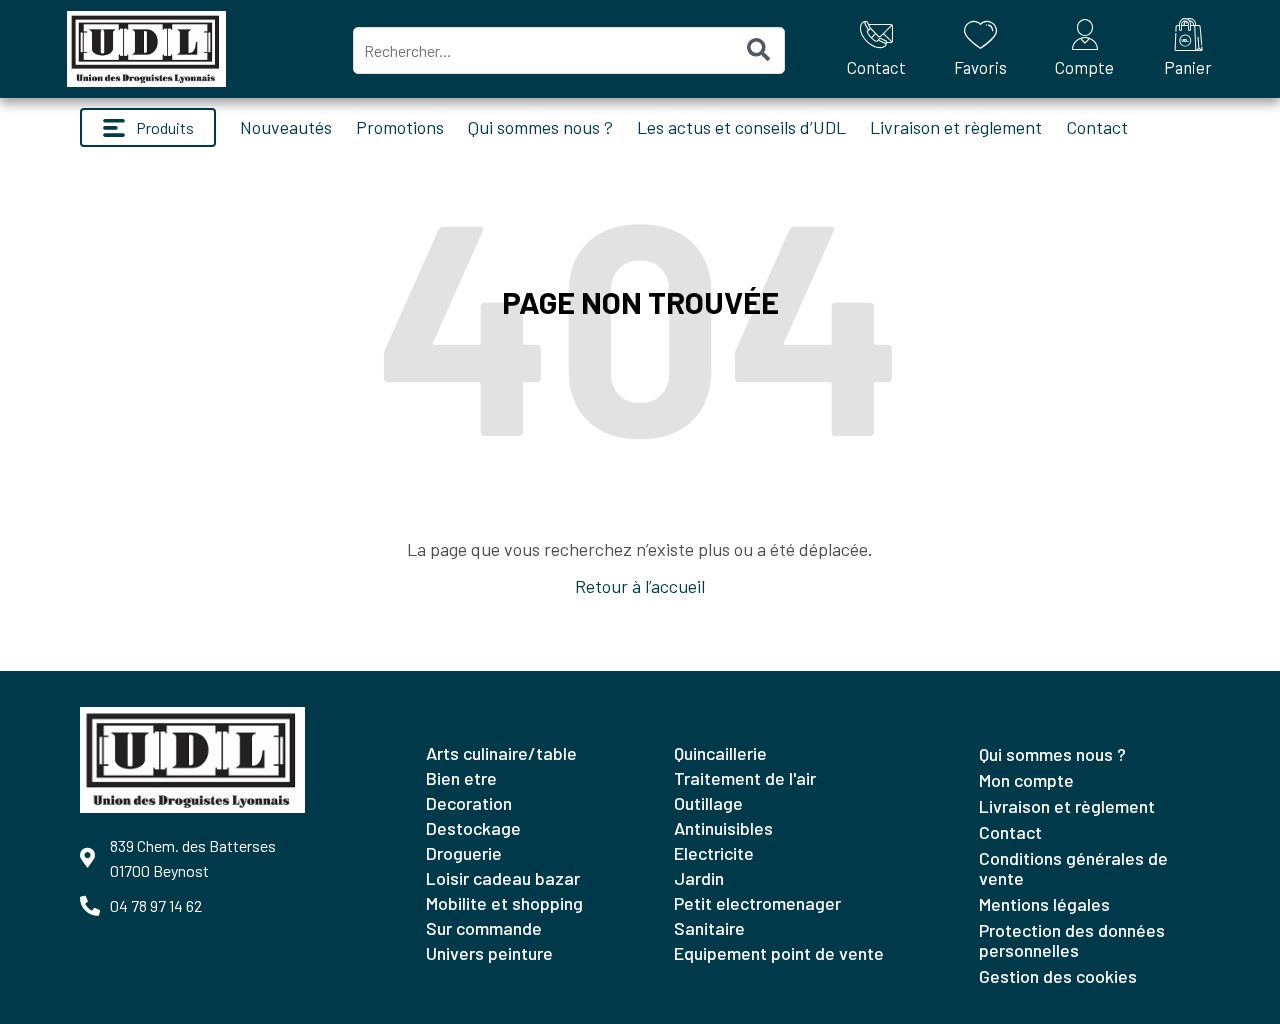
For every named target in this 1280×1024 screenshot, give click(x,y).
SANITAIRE (709, 928)
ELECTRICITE (714, 853)
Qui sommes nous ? (540, 127)
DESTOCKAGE (473, 828)
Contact (1097, 127)
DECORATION (469, 803)
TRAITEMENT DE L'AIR (745, 778)
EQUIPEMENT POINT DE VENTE (779, 953)
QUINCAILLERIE (720, 753)
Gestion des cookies (1058, 976)
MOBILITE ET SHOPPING (504, 903)
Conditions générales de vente (1073, 868)
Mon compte (1026, 780)
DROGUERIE (464, 853)
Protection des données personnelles (1072, 940)
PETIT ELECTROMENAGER (757, 903)
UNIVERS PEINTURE (489, 953)
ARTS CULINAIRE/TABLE (501, 753)
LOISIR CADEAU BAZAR (503, 878)
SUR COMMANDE (484, 928)
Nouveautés (286, 127)
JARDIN (699, 878)
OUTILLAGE (708, 803)
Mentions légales (1044, 904)
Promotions (400, 127)
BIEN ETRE (461, 778)
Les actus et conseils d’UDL (741, 127)
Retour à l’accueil (640, 586)
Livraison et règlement (956, 127)
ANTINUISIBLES (723, 828)
